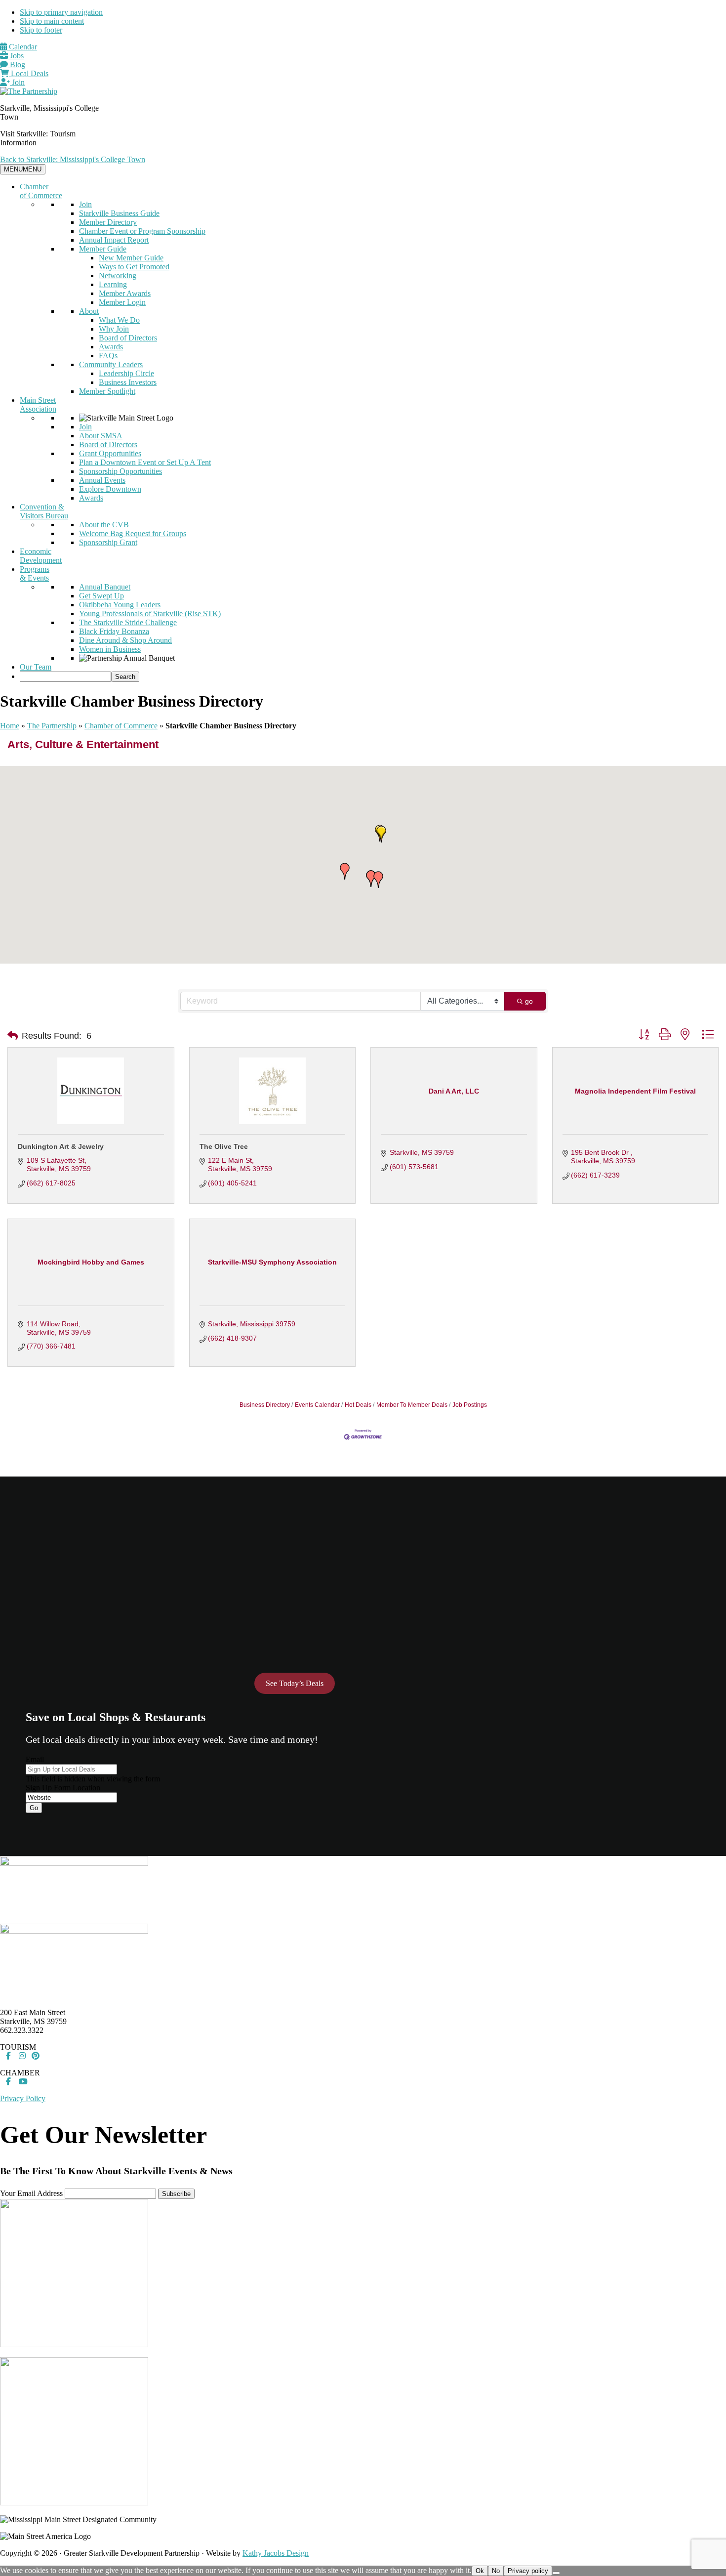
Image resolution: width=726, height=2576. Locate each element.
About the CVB (104, 525)
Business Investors (128, 382)
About (89, 311)
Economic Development (41, 556)
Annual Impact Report (114, 240)
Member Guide (103, 249)
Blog (17, 64)
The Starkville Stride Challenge (128, 622)
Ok (480, 2571)
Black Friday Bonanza (114, 631)
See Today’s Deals (295, 1683)
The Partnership (52, 726)
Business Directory (265, 1405)
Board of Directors (128, 338)
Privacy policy (528, 2571)
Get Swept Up (101, 596)
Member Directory (108, 222)
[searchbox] (65, 677)
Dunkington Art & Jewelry (61, 1146)
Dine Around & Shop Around (125, 640)
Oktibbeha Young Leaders (120, 605)
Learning (113, 284)
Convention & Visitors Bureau (44, 511)
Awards (111, 347)
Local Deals (29, 73)
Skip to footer (41, 30)
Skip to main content (52, 21)
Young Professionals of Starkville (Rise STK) (150, 613)
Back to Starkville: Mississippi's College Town (73, 159)
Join (17, 82)
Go (34, 1808)
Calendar (22, 47)
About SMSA (101, 436)
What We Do (119, 320)
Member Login (122, 302)
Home (10, 726)
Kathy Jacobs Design (276, 2553)
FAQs (108, 356)
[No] (556, 2573)
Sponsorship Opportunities (121, 471)
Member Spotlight (107, 391)
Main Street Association (38, 404)
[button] (378, 880)
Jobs (16, 56)
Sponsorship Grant (108, 542)
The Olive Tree (224, 1146)
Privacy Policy (23, 2098)
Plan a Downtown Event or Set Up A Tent (145, 462)
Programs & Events (35, 573)
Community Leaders (111, 364)
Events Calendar (317, 1405)
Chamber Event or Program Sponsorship (142, 231)
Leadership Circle (126, 373)
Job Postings (470, 1405)
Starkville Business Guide (119, 213)
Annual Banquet (105, 587)
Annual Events (102, 480)
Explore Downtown (110, 489)
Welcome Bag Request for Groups (133, 533)
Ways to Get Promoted (134, 267)
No (496, 2571)
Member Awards (125, 293)
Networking (118, 275)
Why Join (114, 329)
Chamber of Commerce (41, 191)
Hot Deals (358, 1405)
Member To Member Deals (412, 1405)
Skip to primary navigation (61, 12)
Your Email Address (31, 2193)
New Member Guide (131, 258)
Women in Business (110, 649)
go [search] (529, 1001)
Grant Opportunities (110, 453)
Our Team (36, 667)
